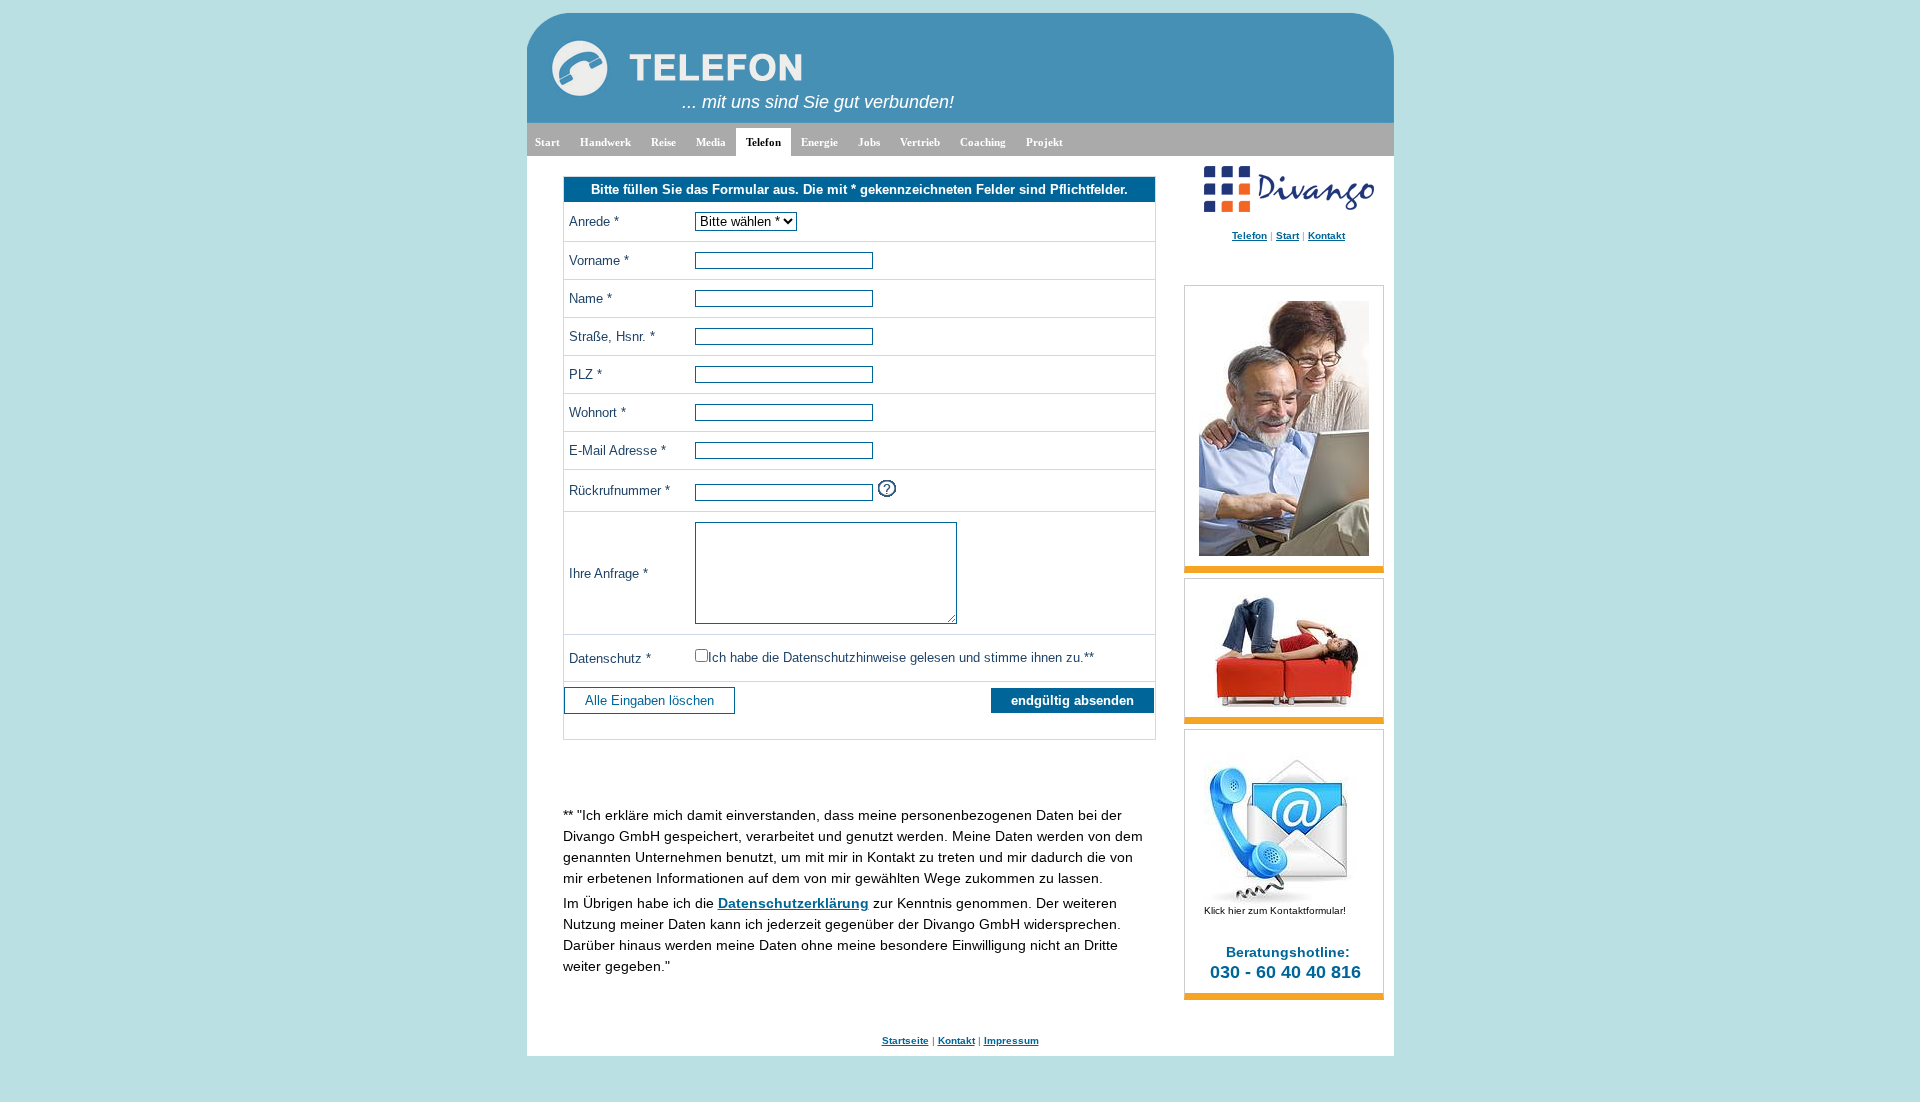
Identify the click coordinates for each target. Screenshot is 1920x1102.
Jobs (869, 142)
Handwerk (605, 142)
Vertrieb (920, 142)
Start (547, 142)
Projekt (1044, 142)
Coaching (983, 142)
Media (711, 142)
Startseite (905, 1040)
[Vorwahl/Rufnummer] (887, 488)
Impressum (1011, 1040)
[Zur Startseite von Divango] (1289, 208)
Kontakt (1326, 235)
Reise (663, 142)
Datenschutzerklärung (793, 903)
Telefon (763, 142)
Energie (819, 142)
